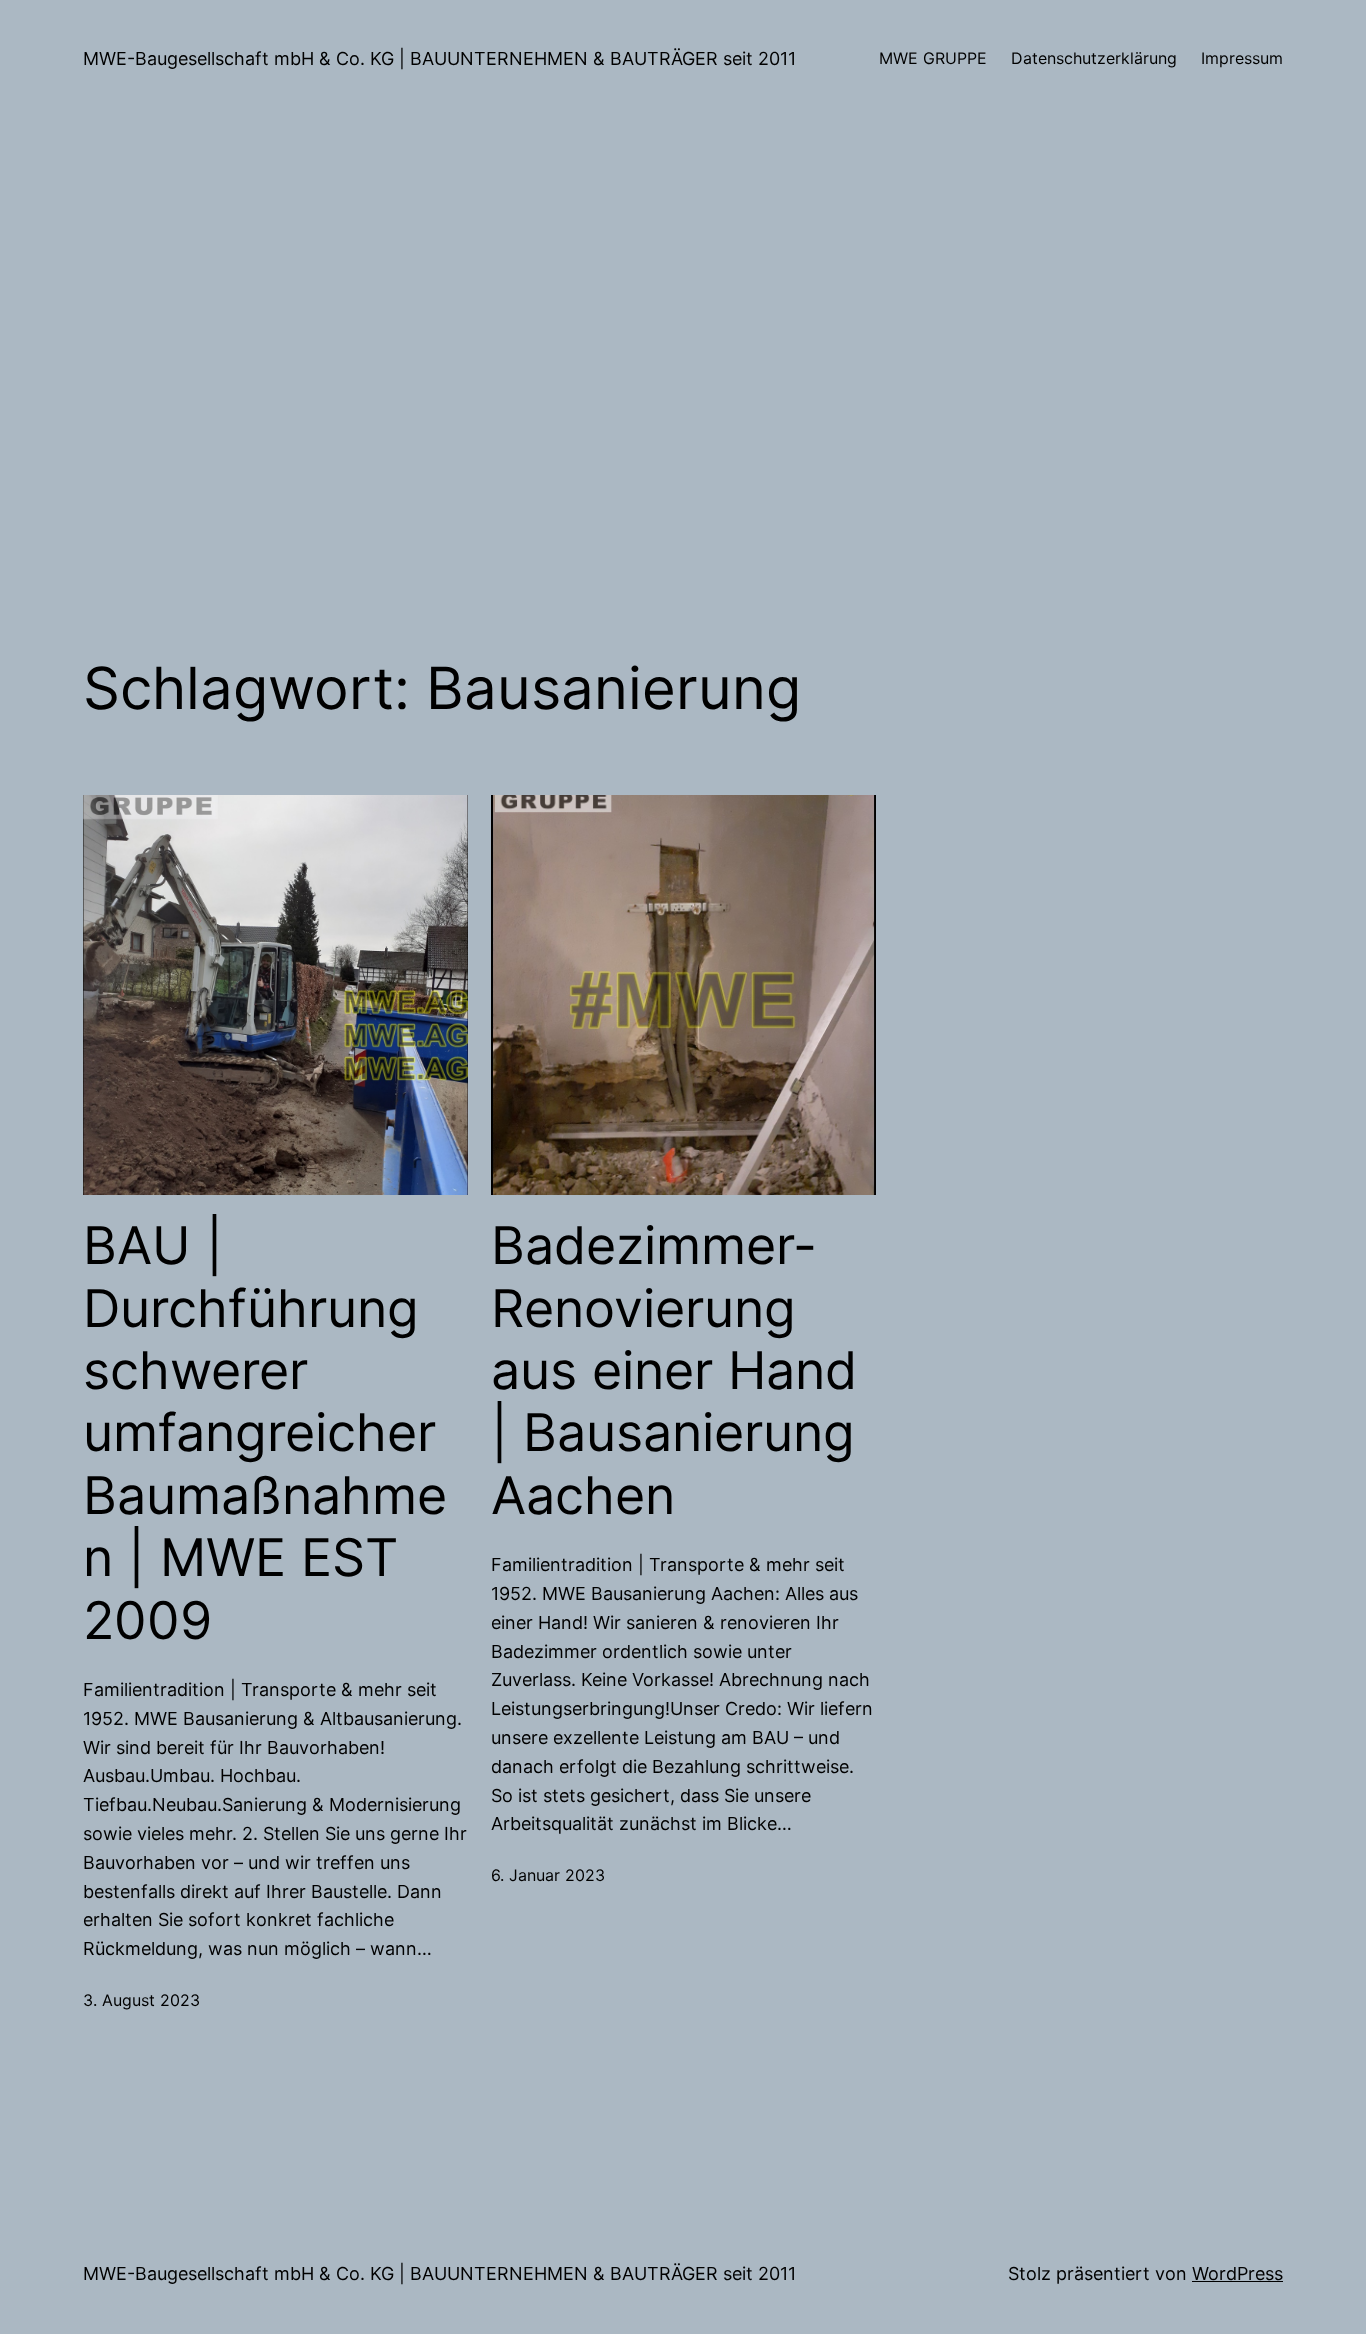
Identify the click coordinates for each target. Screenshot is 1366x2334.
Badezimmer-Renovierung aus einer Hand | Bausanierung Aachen (674, 1371)
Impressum (1242, 58)
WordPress (1237, 2273)
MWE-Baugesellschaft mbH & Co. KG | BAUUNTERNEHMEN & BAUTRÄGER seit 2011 (439, 58)
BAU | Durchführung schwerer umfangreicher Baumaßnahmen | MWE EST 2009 (265, 1433)
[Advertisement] (683, 386)
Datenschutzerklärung (1094, 58)
